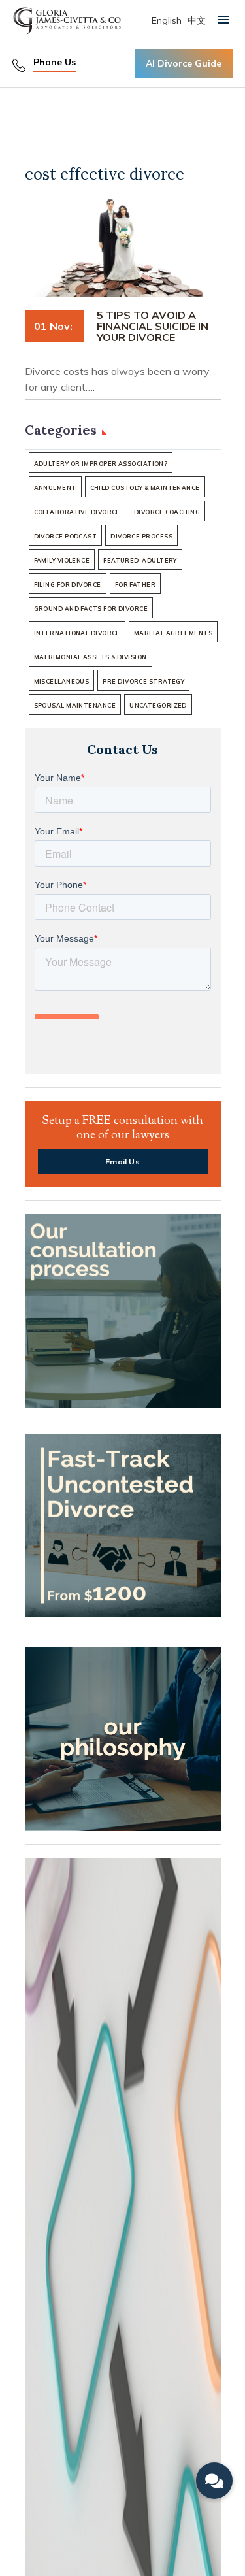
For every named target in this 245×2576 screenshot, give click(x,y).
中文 (197, 20)
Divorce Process (141, 536)
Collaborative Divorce (77, 512)
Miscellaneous (62, 681)
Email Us (122, 1162)
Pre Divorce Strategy (143, 681)
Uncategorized (158, 705)
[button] (214, 2481)
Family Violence (62, 560)
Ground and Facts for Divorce (91, 609)
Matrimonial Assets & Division (90, 657)
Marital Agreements (173, 633)
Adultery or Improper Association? (101, 464)
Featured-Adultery (140, 560)
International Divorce (77, 633)
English (167, 20)
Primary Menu (224, 19)
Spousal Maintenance (75, 705)
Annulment (55, 488)
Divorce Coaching (167, 512)
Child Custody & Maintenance (145, 488)
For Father (136, 585)
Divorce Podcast (66, 536)
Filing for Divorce (68, 585)
